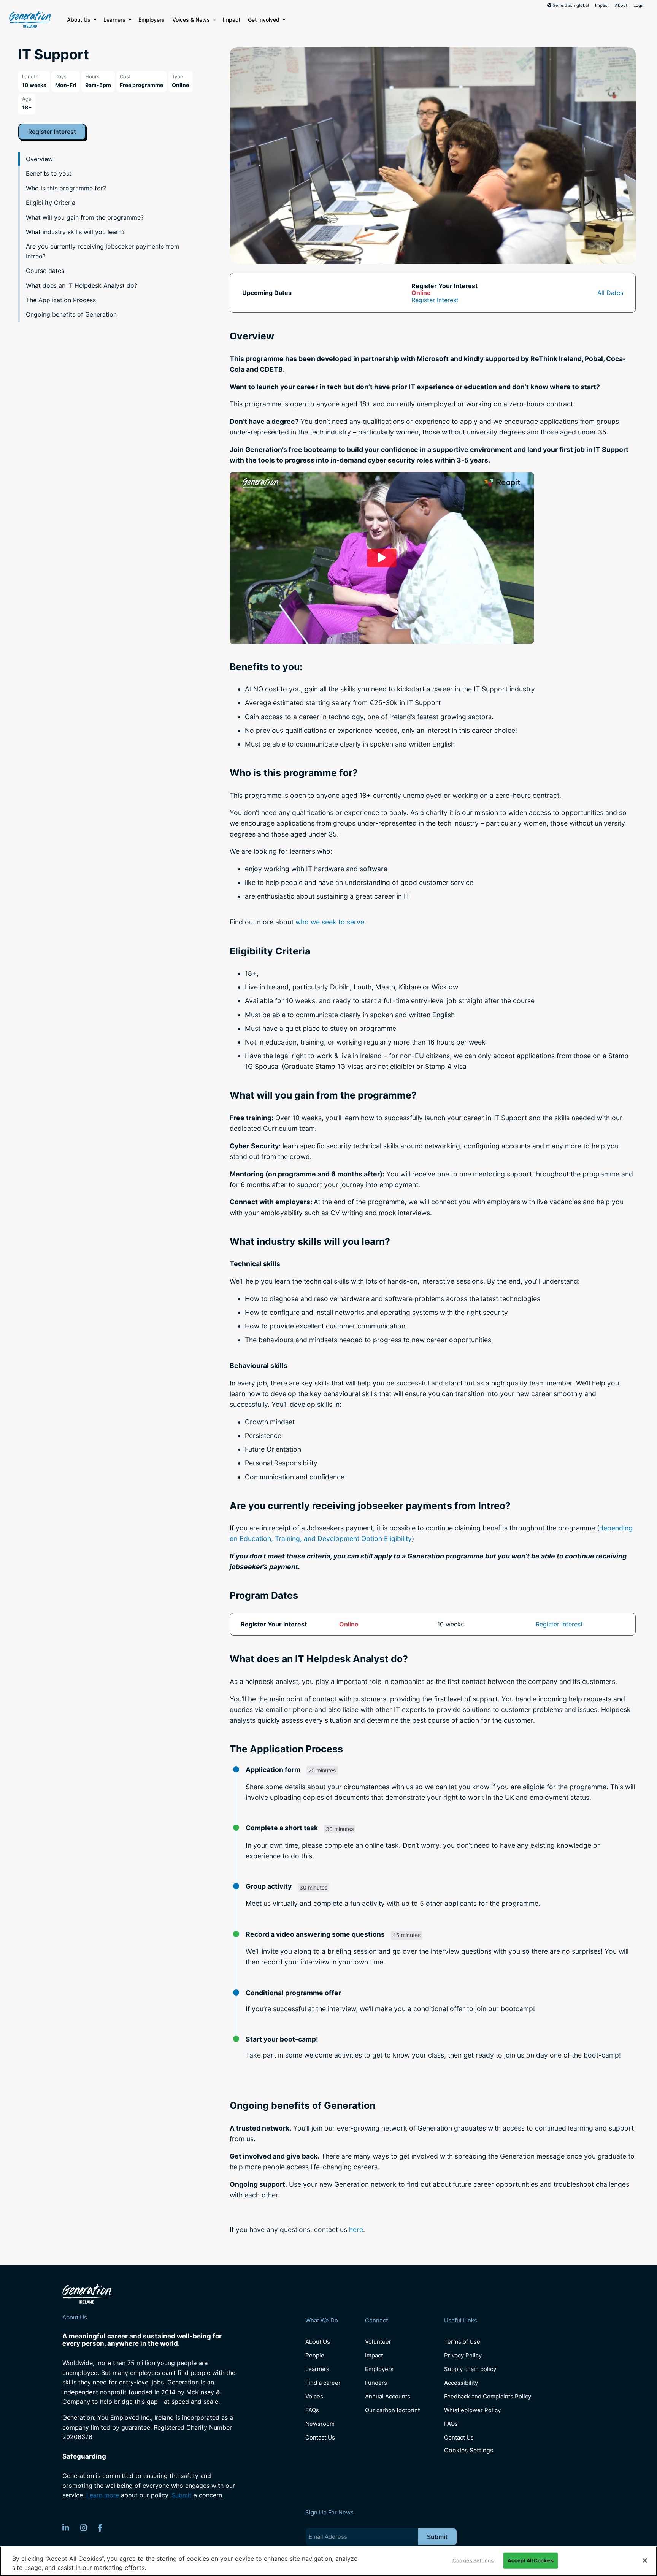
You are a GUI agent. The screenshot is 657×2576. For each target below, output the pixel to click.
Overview (39, 159)
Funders (376, 2383)
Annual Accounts (388, 2396)
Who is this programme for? (66, 188)
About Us (79, 20)
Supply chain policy (470, 2369)
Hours (92, 76)
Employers (152, 20)
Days (61, 76)
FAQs (312, 2410)
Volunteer (378, 2342)
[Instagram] (84, 2528)
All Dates (610, 293)
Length (30, 76)
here (356, 2230)
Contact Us (320, 2437)
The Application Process (61, 300)
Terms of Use (462, 2342)
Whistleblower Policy (472, 2410)
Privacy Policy (463, 2355)
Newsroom (320, 2424)
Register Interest (52, 132)
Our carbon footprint (392, 2410)
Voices (314, 2396)
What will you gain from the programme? (85, 217)
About (621, 5)
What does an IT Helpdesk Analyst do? (82, 285)
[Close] (645, 2560)
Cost (125, 76)
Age (27, 99)
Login (639, 5)
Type (178, 76)
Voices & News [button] (191, 20)
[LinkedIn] (66, 2528)
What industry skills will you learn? (75, 232)
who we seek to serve (330, 922)
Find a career (323, 2383)
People (315, 2355)
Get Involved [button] (264, 20)
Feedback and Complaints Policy (488, 2396)
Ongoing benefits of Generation (71, 314)
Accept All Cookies (530, 2560)
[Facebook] (100, 2528)
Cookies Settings (469, 2450)
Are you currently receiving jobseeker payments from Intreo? (103, 251)
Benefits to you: (48, 173)
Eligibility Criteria (51, 203)
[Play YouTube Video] (382, 558)
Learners (114, 20)
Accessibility (461, 2383)
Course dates (45, 271)
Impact (602, 5)
